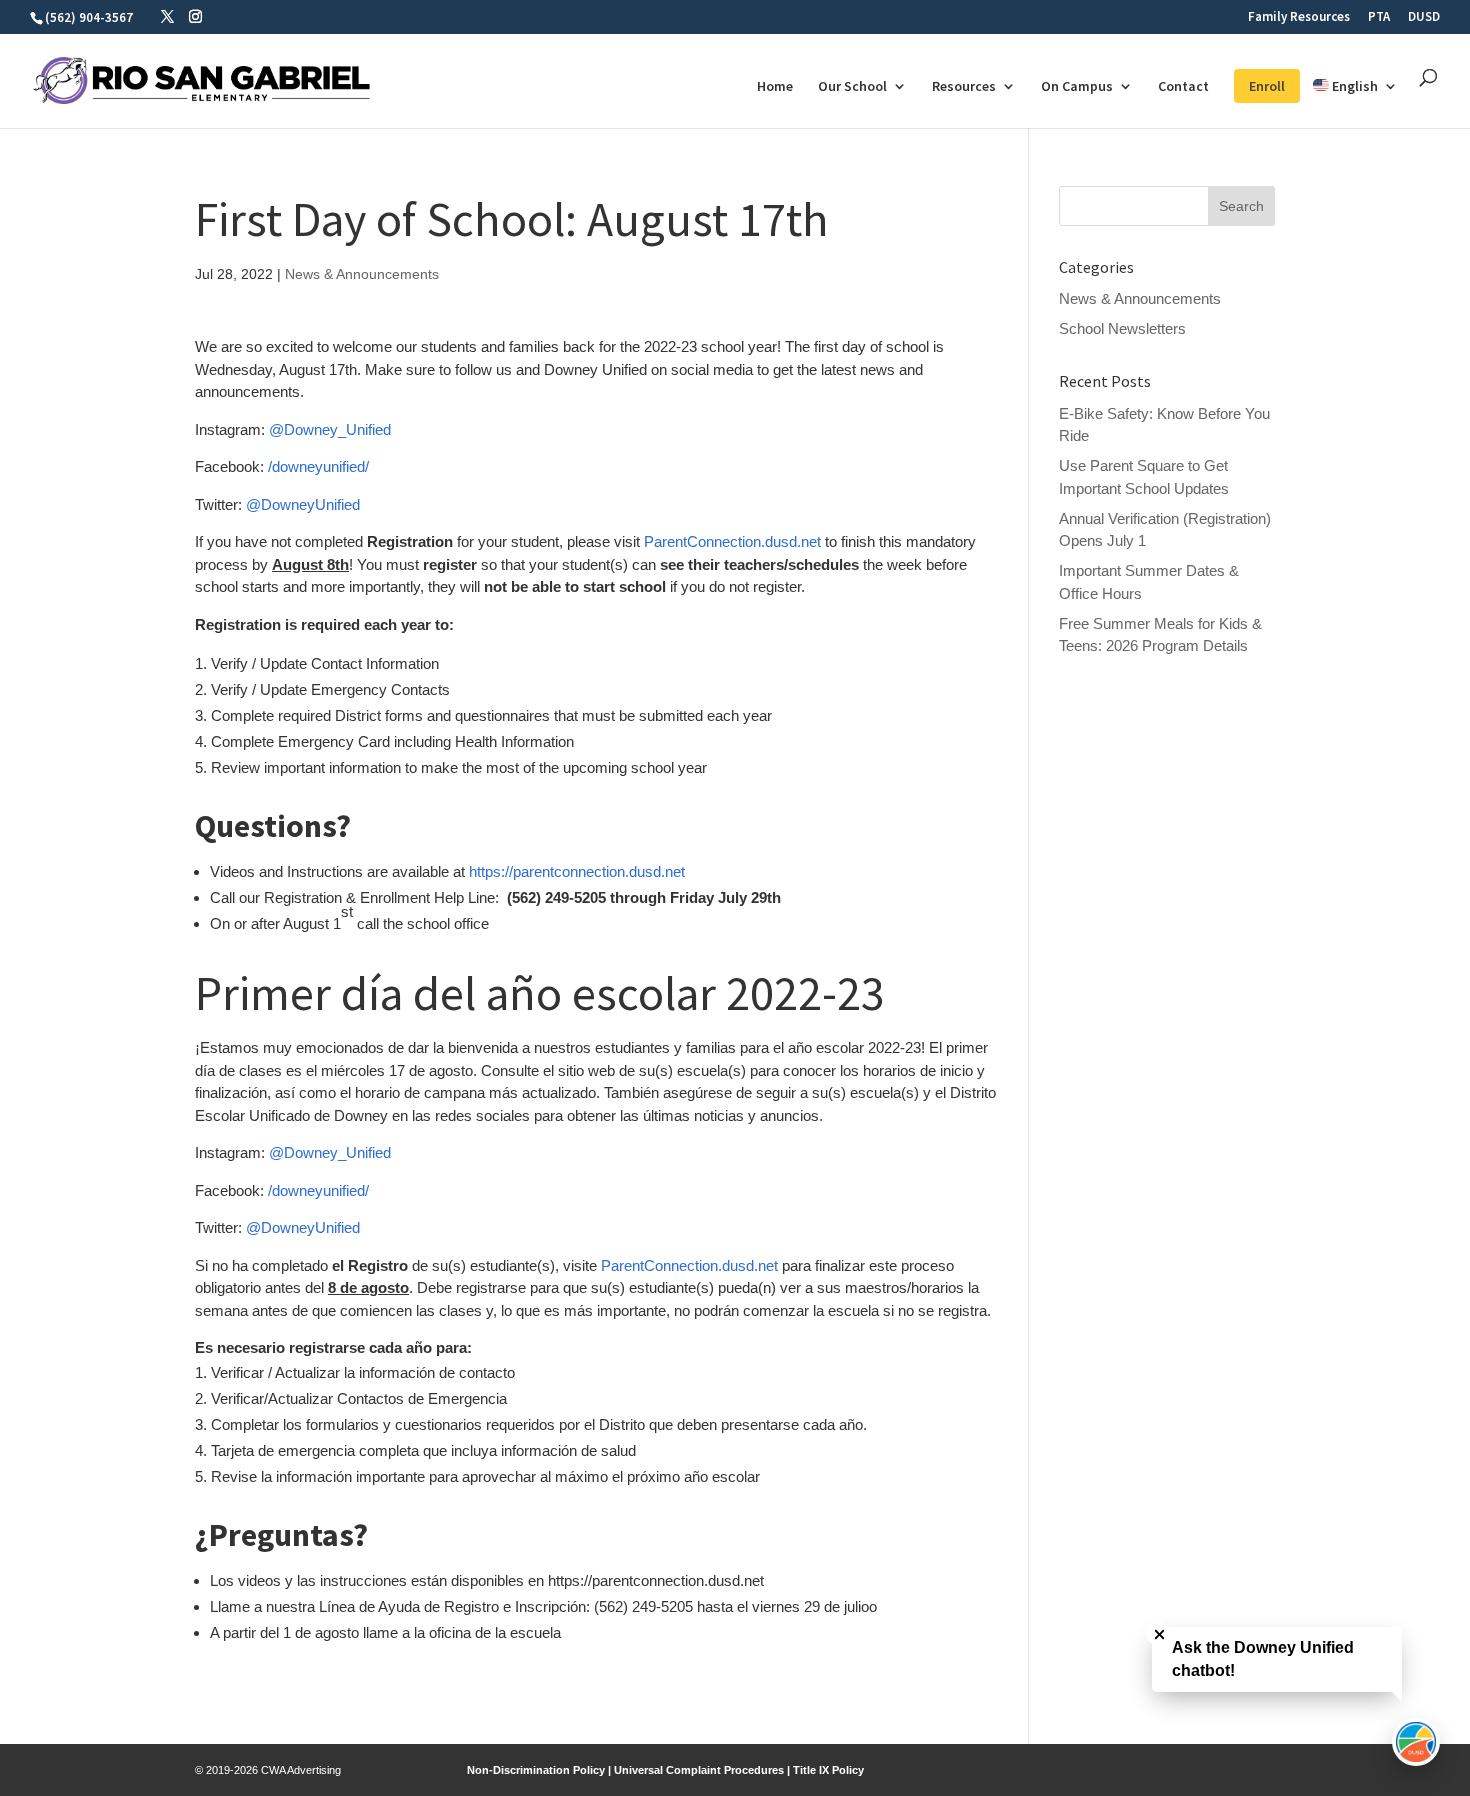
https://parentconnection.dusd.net (577, 871)
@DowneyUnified (303, 504)
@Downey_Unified (330, 429)
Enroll (1267, 86)
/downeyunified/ (318, 466)
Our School (852, 87)
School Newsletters (1122, 328)
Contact (1183, 87)
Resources (964, 87)
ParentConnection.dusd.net (732, 541)
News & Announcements (362, 274)
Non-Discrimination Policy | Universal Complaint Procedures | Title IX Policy (665, 1770)
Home (775, 87)
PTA (1379, 17)
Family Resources (1299, 17)
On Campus (1077, 87)
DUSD (1424, 17)
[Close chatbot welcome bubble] (1159, 1634)
